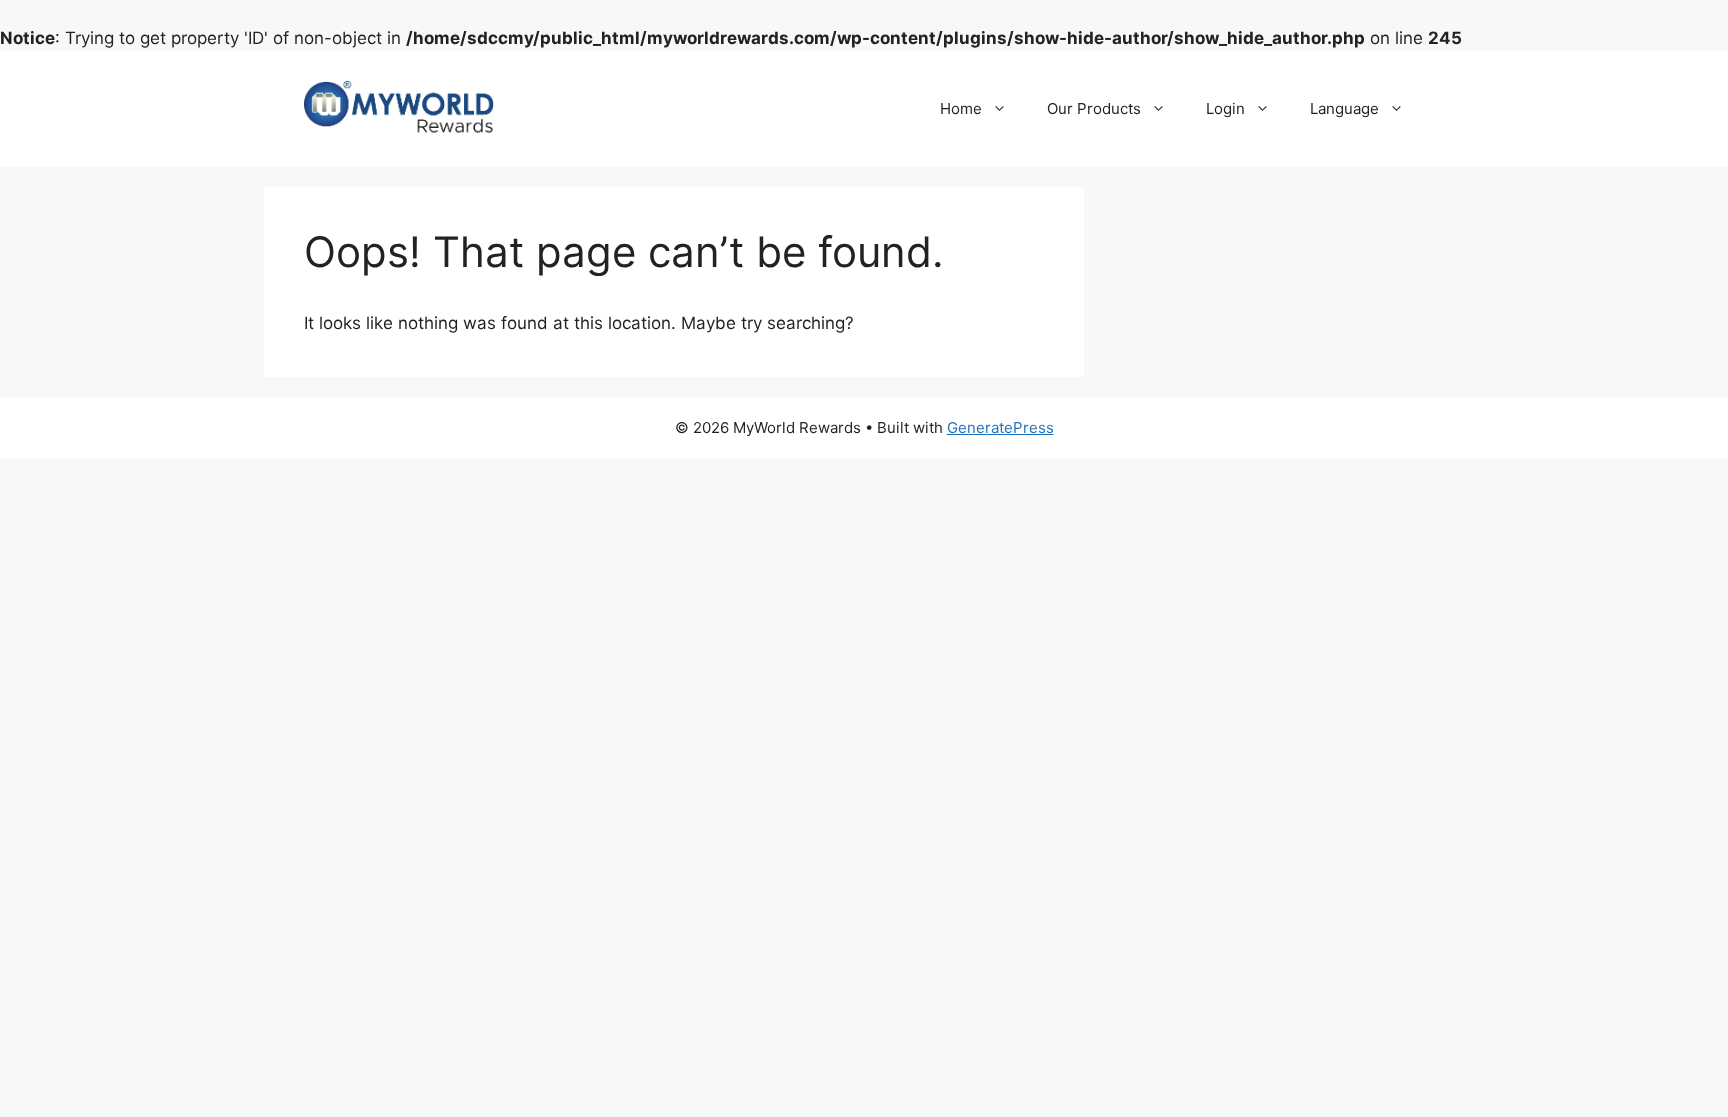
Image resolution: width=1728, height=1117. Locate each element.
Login (1225, 108)
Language (1344, 108)
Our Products (1094, 108)
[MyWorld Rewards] (399, 108)
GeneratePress (1000, 427)
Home (961, 108)
